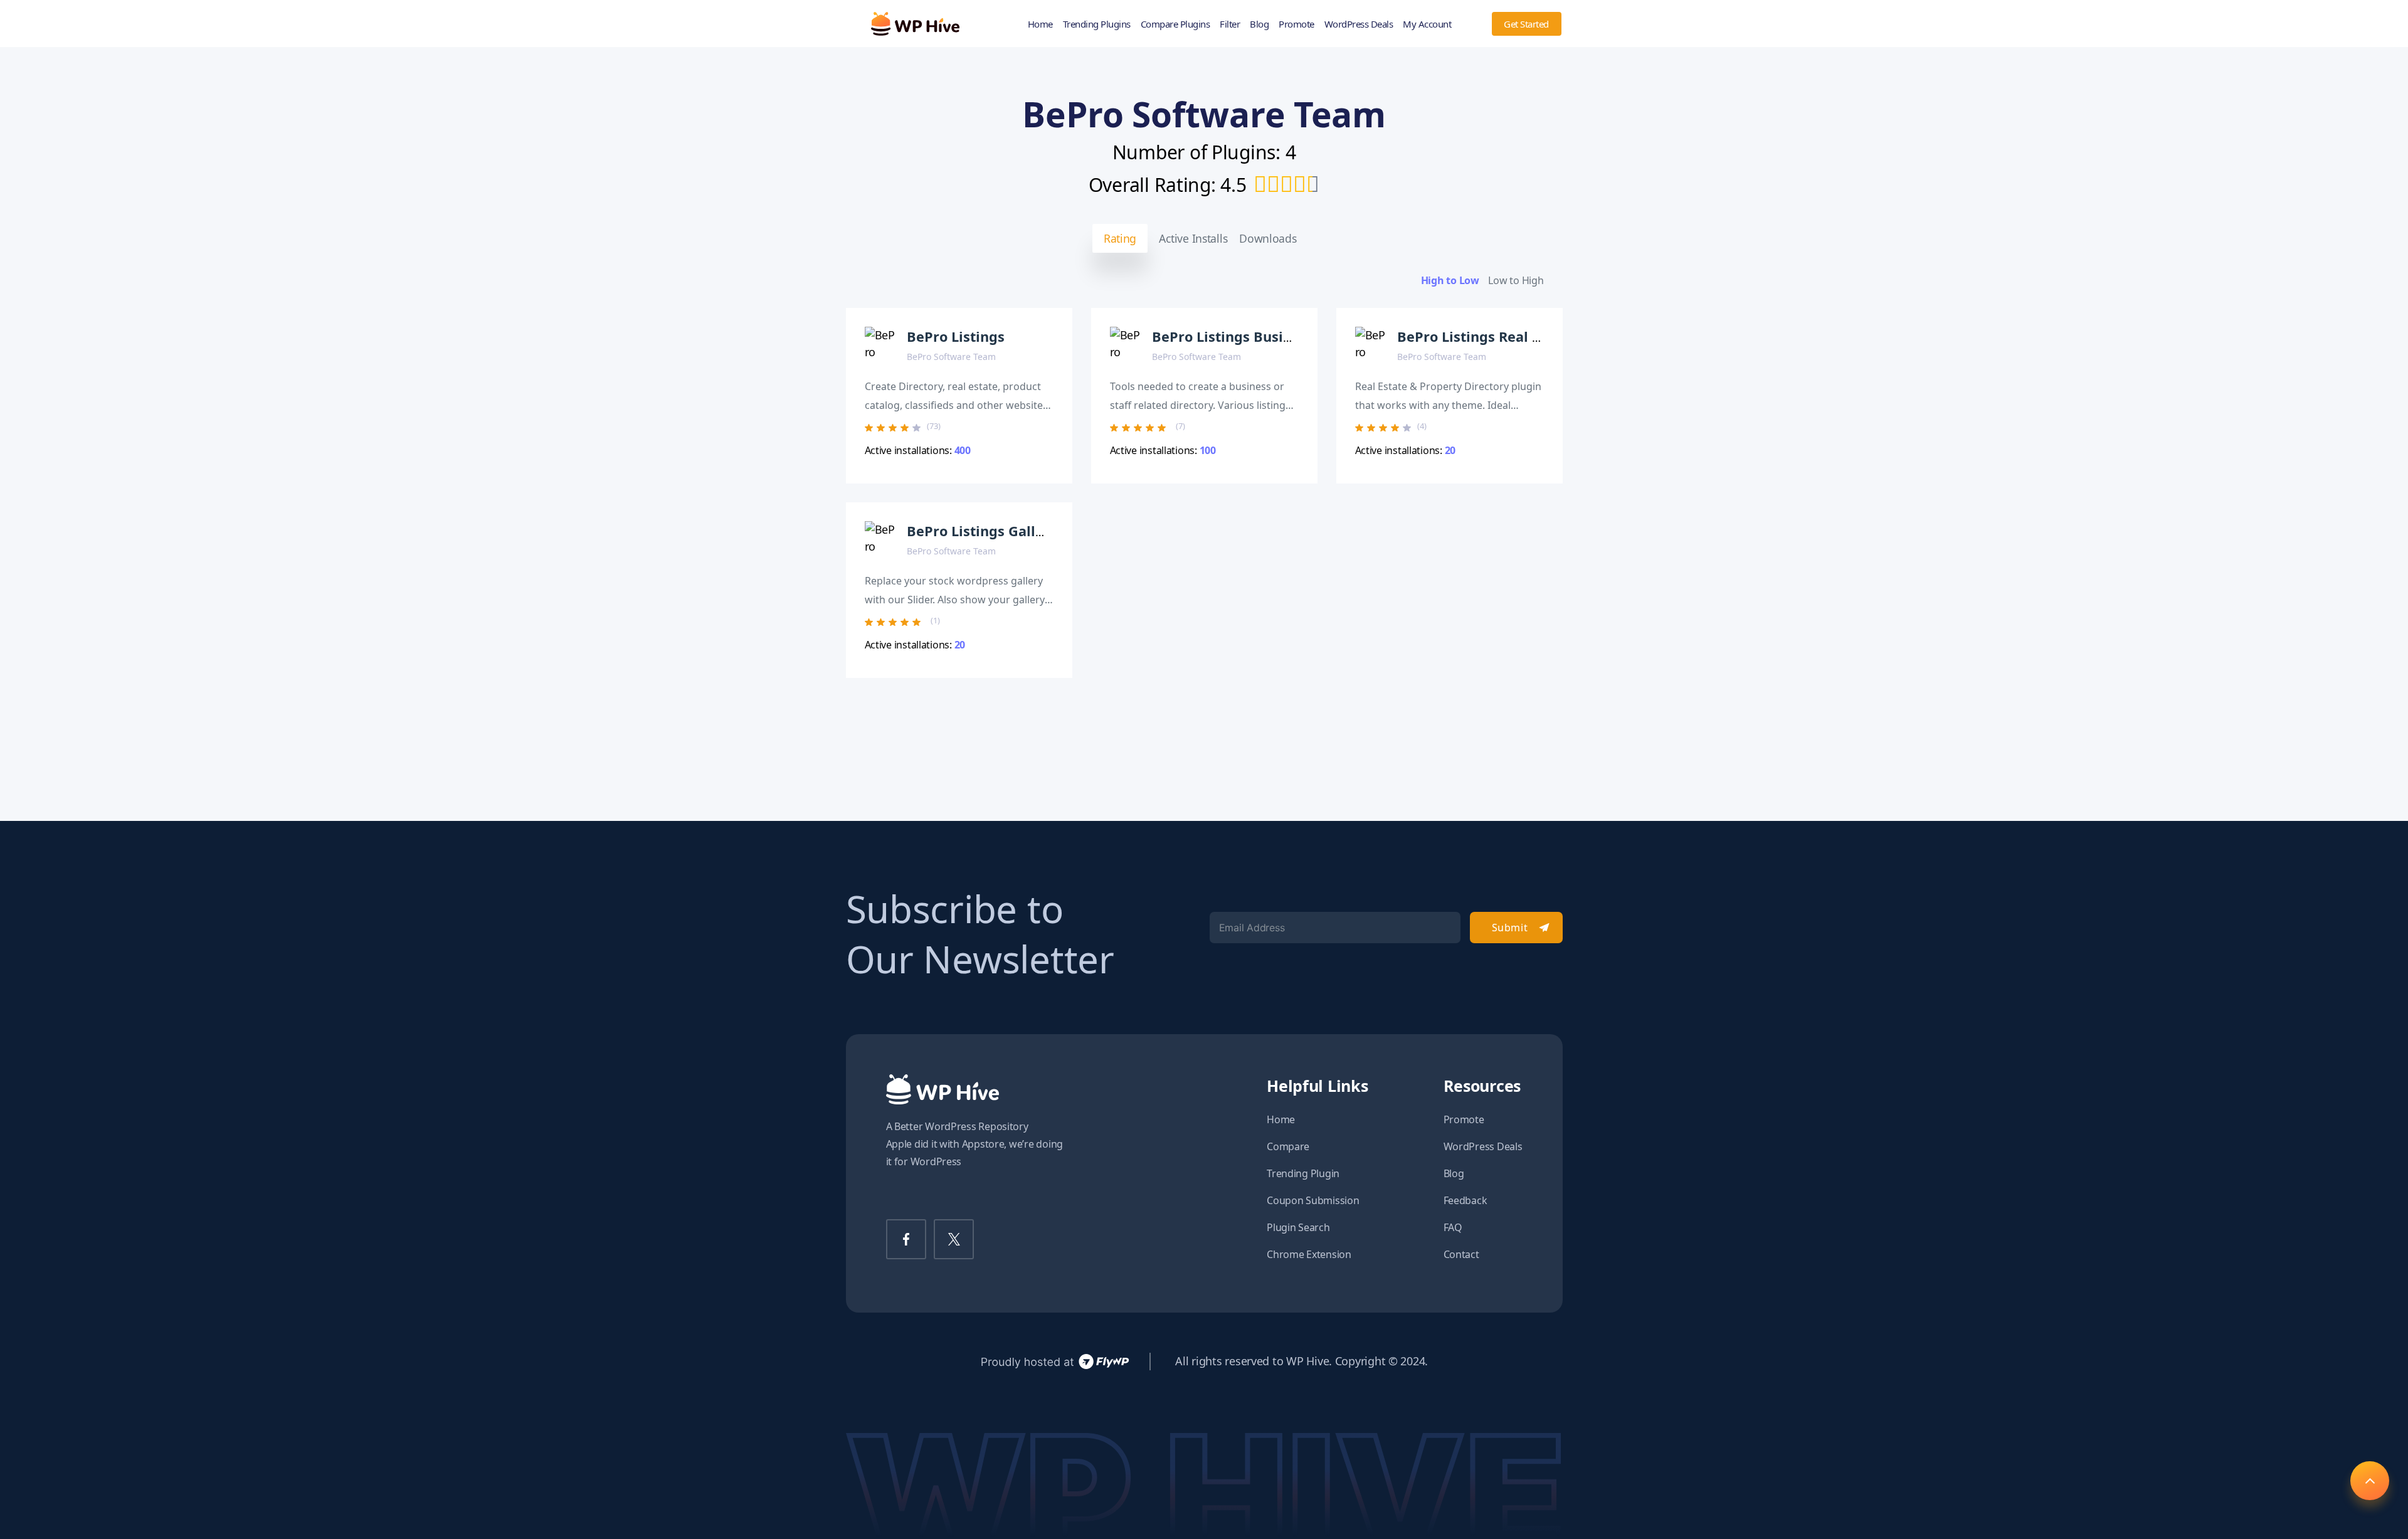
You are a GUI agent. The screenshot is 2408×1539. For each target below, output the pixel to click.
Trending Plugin (1303, 1173)
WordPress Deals (1359, 24)
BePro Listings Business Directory (1266, 336)
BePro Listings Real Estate (1486, 336)
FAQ (1453, 1227)
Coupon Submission (1313, 1200)
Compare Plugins (1175, 24)
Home (1040, 24)
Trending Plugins (1097, 24)
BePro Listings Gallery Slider (1004, 531)
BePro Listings (956, 336)
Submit (1510, 928)
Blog (1259, 24)
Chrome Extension (1309, 1254)
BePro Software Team (951, 357)
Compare (1288, 1146)
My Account (1427, 24)
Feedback (1465, 1200)
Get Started (1526, 24)
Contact (1461, 1254)
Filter (1230, 24)
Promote (1296, 24)
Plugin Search (1298, 1227)
